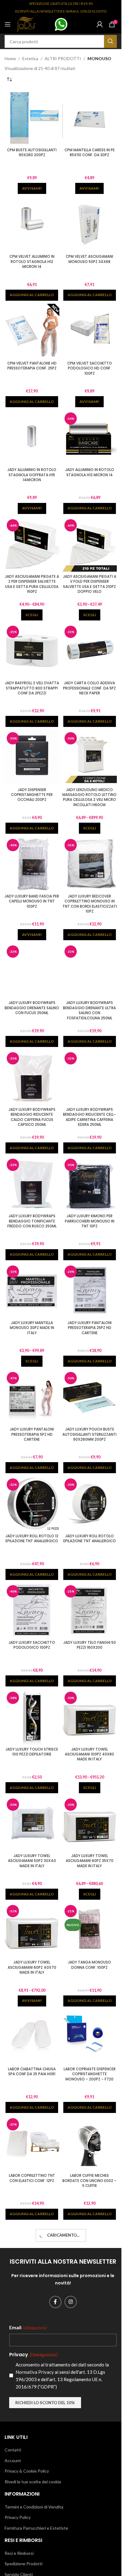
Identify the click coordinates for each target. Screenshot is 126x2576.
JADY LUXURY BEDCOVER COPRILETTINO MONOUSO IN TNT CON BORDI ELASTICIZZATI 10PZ (90, 904)
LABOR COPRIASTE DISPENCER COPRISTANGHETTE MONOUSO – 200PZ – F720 (90, 2074)
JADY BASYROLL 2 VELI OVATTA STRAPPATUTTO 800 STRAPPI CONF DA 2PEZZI (32, 688)
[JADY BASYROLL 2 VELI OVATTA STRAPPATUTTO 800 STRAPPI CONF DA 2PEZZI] (32, 651)
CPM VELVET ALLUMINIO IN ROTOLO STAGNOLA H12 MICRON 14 (32, 262)
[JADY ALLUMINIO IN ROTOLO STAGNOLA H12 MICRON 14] (90, 438)
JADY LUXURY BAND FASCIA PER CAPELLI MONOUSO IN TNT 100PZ (32, 901)
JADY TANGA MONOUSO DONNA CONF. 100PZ (89, 1965)
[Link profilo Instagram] (71, 2302)
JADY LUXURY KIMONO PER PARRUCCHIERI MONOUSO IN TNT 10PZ (90, 1221)
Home (10, 58)
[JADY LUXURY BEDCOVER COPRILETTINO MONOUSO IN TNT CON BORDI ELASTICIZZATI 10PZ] (90, 864)
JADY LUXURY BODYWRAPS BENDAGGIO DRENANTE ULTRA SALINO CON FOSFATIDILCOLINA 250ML (89, 1010)
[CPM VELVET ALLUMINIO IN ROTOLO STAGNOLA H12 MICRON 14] (32, 224)
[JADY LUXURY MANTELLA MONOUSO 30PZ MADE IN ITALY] (32, 1291)
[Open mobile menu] (8, 24)
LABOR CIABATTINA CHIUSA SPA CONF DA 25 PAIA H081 (32, 2072)
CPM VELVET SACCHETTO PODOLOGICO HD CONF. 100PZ (90, 368)
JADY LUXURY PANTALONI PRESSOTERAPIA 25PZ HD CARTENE (90, 1328)
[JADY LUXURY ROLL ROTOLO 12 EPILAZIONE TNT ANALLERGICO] (32, 1504)
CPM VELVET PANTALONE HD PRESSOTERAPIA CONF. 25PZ (32, 366)
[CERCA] (110, 41)
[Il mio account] (100, 24)
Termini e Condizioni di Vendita (34, 2507)
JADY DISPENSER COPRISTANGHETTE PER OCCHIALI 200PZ (32, 795)
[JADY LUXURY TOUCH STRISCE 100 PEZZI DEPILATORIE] (32, 1717)
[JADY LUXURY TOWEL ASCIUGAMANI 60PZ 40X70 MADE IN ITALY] (32, 1930)
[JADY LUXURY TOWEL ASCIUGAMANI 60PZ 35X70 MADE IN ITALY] (90, 1824)
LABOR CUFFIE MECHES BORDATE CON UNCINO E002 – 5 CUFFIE (89, 2181)
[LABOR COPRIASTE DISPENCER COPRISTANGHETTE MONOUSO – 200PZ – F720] (90, 2037)
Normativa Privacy (35, 2372)
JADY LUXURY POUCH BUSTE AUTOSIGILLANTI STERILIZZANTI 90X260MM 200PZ (89, 1434)
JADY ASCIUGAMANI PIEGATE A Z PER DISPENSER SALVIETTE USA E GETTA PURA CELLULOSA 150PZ (32, 584)
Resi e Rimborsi (19, 2553)
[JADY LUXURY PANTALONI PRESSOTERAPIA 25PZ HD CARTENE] (90, 1291)
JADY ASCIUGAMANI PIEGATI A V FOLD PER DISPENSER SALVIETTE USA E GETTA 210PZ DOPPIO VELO (90, 584)
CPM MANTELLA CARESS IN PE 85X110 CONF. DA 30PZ (90, 153)
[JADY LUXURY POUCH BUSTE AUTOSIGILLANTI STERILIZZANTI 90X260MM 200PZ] (90, 1397)
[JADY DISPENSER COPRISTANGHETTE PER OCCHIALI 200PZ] (32, 757)
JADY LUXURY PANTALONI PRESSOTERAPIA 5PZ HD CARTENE (32, 1434)
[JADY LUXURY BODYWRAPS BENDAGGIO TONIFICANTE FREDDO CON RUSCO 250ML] (32, 1184)
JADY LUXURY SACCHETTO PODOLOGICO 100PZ (32, 1645)
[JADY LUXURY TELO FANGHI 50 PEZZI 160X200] (90, 1610)
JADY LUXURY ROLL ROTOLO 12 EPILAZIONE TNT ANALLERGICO (32, 1539)
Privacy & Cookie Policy (27, 2471)
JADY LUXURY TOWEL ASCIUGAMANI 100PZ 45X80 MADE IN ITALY (89, 1754)
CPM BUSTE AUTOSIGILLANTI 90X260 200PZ (32, 153)
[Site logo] (26, 24)
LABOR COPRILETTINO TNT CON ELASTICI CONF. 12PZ (32, 2178)
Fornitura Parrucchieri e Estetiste (36, 2528)
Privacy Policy (18, 2517)
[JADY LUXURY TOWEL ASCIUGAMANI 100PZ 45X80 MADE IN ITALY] (90, 1717)
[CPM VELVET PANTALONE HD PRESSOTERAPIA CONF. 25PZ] (32, 331)
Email (28, 2327)
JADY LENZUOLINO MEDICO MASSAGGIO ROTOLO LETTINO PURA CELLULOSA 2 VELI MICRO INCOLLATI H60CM (89, 797)
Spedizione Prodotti (24, 2564)
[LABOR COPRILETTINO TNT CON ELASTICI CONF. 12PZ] (32, 2143)
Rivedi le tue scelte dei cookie (33, 2482)
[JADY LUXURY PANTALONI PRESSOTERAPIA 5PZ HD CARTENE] (32, 1397)
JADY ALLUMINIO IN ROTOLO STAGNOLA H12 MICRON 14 (90, 472)
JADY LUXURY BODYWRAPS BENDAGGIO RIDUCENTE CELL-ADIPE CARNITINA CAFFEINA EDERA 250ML (89, 1117)
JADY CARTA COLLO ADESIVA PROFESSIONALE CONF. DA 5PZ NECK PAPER (89, 688)
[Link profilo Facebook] (55, 2302)
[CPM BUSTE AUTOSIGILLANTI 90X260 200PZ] (32, 118)
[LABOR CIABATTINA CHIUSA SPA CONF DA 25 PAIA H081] (32, 2037)
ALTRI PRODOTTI (63, 58)
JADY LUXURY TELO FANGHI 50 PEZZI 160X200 (90, 1645)
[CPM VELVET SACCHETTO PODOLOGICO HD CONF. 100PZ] (90, 331)
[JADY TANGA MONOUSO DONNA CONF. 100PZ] (90, 1930)
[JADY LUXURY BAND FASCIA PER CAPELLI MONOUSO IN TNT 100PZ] (32, 864)
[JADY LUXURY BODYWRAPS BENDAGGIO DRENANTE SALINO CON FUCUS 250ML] (32, 971)
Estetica (30, 58)
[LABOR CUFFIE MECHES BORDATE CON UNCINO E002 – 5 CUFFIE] (90, 2143)
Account (13, 2460)
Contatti (13, 2450)
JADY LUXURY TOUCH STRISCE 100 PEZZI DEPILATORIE (32, 1752)
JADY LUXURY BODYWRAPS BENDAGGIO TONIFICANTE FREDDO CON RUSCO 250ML (32, 1221)
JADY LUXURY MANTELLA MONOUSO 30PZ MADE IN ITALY (32, 1328)
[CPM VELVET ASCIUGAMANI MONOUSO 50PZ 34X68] (90, 224)
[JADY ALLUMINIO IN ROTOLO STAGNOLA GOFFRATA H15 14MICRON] (32, 438)
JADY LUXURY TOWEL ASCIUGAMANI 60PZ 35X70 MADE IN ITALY (90, 1861)
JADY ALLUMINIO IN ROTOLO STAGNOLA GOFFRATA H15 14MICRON (32, 475)
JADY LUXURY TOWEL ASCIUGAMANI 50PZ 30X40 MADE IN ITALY (32, 1861)
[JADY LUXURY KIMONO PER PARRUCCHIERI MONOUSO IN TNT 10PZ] (90, 1184)
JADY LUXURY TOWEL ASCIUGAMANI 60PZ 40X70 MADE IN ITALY (32, 1967)
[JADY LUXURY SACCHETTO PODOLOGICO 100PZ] (32, 1610)
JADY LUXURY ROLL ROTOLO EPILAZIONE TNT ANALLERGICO (90, 1539)
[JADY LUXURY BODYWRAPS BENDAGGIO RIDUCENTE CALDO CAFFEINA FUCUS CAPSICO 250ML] (32, 1078)
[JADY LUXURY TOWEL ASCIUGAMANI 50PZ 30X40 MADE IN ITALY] (32, 1824)
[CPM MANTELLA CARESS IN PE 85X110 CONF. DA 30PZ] (90, 118)
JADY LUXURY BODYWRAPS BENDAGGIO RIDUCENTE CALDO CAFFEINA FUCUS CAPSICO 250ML (32, 1117)
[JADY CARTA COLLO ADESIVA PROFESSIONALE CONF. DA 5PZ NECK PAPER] (90, 651)
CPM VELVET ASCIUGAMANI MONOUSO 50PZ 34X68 (89, 259)
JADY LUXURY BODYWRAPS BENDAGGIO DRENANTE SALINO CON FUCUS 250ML (32, 1008)
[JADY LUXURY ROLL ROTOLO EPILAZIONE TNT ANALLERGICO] (90, 1504)
